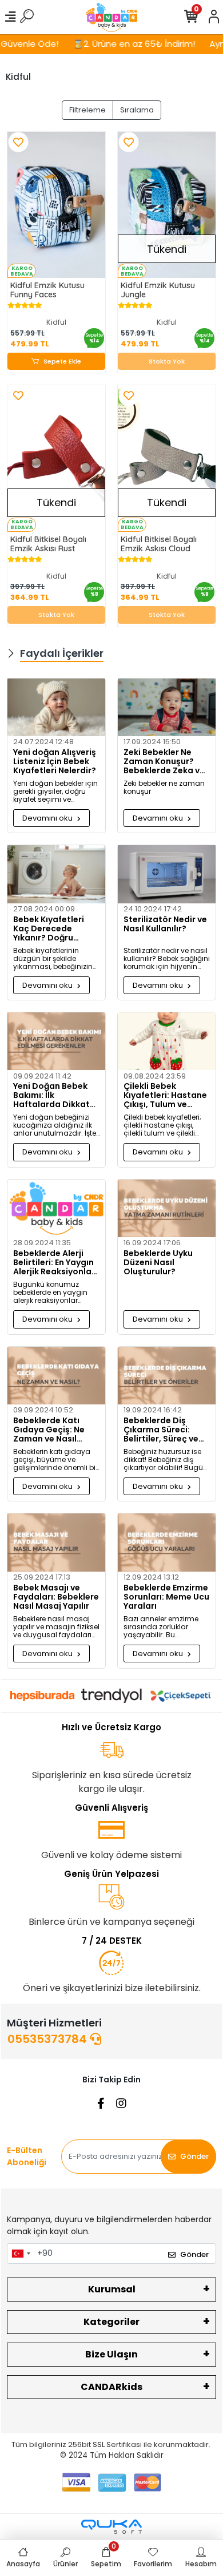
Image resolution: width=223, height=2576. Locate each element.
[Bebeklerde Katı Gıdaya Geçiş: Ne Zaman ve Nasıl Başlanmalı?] (56, 1376)
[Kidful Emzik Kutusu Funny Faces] (56, 205)
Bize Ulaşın (111, 2354)
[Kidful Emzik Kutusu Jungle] (167, 205)
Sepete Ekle (62, 361)
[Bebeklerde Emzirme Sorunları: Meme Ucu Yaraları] (167, 1542)
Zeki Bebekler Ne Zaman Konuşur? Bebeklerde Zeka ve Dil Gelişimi (164, 761)
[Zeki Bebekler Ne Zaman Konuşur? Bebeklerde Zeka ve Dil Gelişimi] (167, 707)
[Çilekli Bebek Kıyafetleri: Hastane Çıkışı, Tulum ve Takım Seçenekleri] (167, 1041)
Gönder (194, 2156)
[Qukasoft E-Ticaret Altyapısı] (111, 2527)
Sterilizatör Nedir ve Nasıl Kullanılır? (165, 924)
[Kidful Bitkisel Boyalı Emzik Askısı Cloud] (167, 459)
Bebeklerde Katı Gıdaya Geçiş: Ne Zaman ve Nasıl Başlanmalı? (49, 1430)
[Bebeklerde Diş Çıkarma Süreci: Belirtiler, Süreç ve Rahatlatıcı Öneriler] (167, 1376)
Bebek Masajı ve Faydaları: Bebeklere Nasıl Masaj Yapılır (56, 1597)
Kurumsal (112, 2289)
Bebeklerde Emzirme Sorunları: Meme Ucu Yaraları (166, 1597)
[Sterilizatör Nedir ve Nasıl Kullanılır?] (167, 874)
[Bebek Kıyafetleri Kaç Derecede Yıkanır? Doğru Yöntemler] (56, 874)
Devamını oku (48, 818)
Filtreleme (87, 110)
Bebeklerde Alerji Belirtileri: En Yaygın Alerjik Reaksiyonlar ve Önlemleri (54, 1262)
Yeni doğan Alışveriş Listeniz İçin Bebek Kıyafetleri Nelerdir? (55, 761)
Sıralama (137, 110)
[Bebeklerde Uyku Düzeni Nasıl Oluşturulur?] (167, 1208)
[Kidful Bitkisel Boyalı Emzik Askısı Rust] (56, 459)
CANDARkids (111, 2387)
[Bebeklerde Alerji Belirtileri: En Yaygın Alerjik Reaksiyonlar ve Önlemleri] (56, 1208)
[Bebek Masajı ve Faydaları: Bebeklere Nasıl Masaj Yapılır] (56, 1542)
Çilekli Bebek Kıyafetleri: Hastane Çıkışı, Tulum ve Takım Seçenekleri (165, 1095)
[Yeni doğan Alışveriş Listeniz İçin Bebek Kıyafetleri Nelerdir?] (56, 707)
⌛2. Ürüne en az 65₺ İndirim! (123, 44)
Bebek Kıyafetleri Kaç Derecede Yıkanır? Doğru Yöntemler (49, 928)
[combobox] (21, 2254)
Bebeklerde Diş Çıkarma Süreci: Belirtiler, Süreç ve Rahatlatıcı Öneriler (165, 1430)
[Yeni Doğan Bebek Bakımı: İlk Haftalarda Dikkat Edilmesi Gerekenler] (56, 1041)
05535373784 (49, 2039)
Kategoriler (111, 2322)
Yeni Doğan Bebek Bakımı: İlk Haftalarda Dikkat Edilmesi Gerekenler (54, 1095)
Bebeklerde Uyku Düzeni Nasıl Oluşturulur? (158, 1262)
